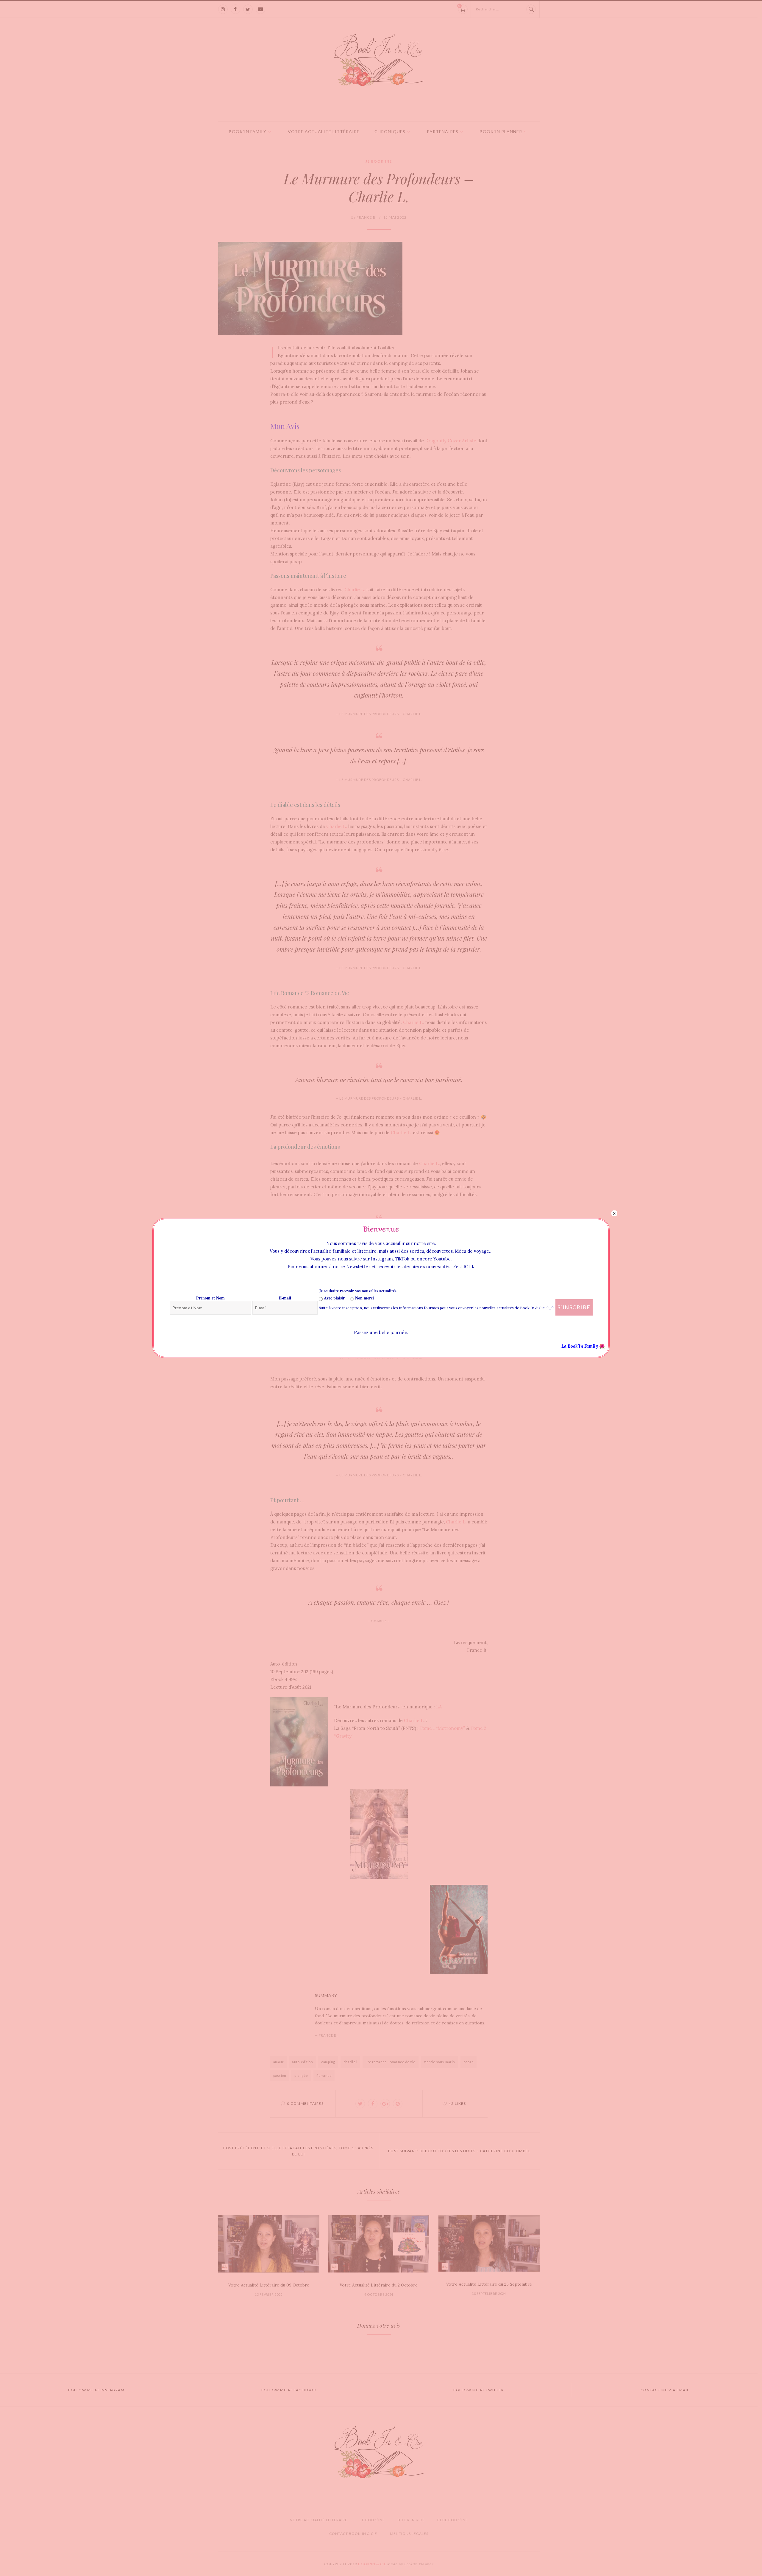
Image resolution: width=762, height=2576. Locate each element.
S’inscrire (574, 1307)
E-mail (285, 1298)
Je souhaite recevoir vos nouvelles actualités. (358, 1291)
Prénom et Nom (210, 1298)
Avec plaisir (334, 1298)
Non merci (364, 1298)
